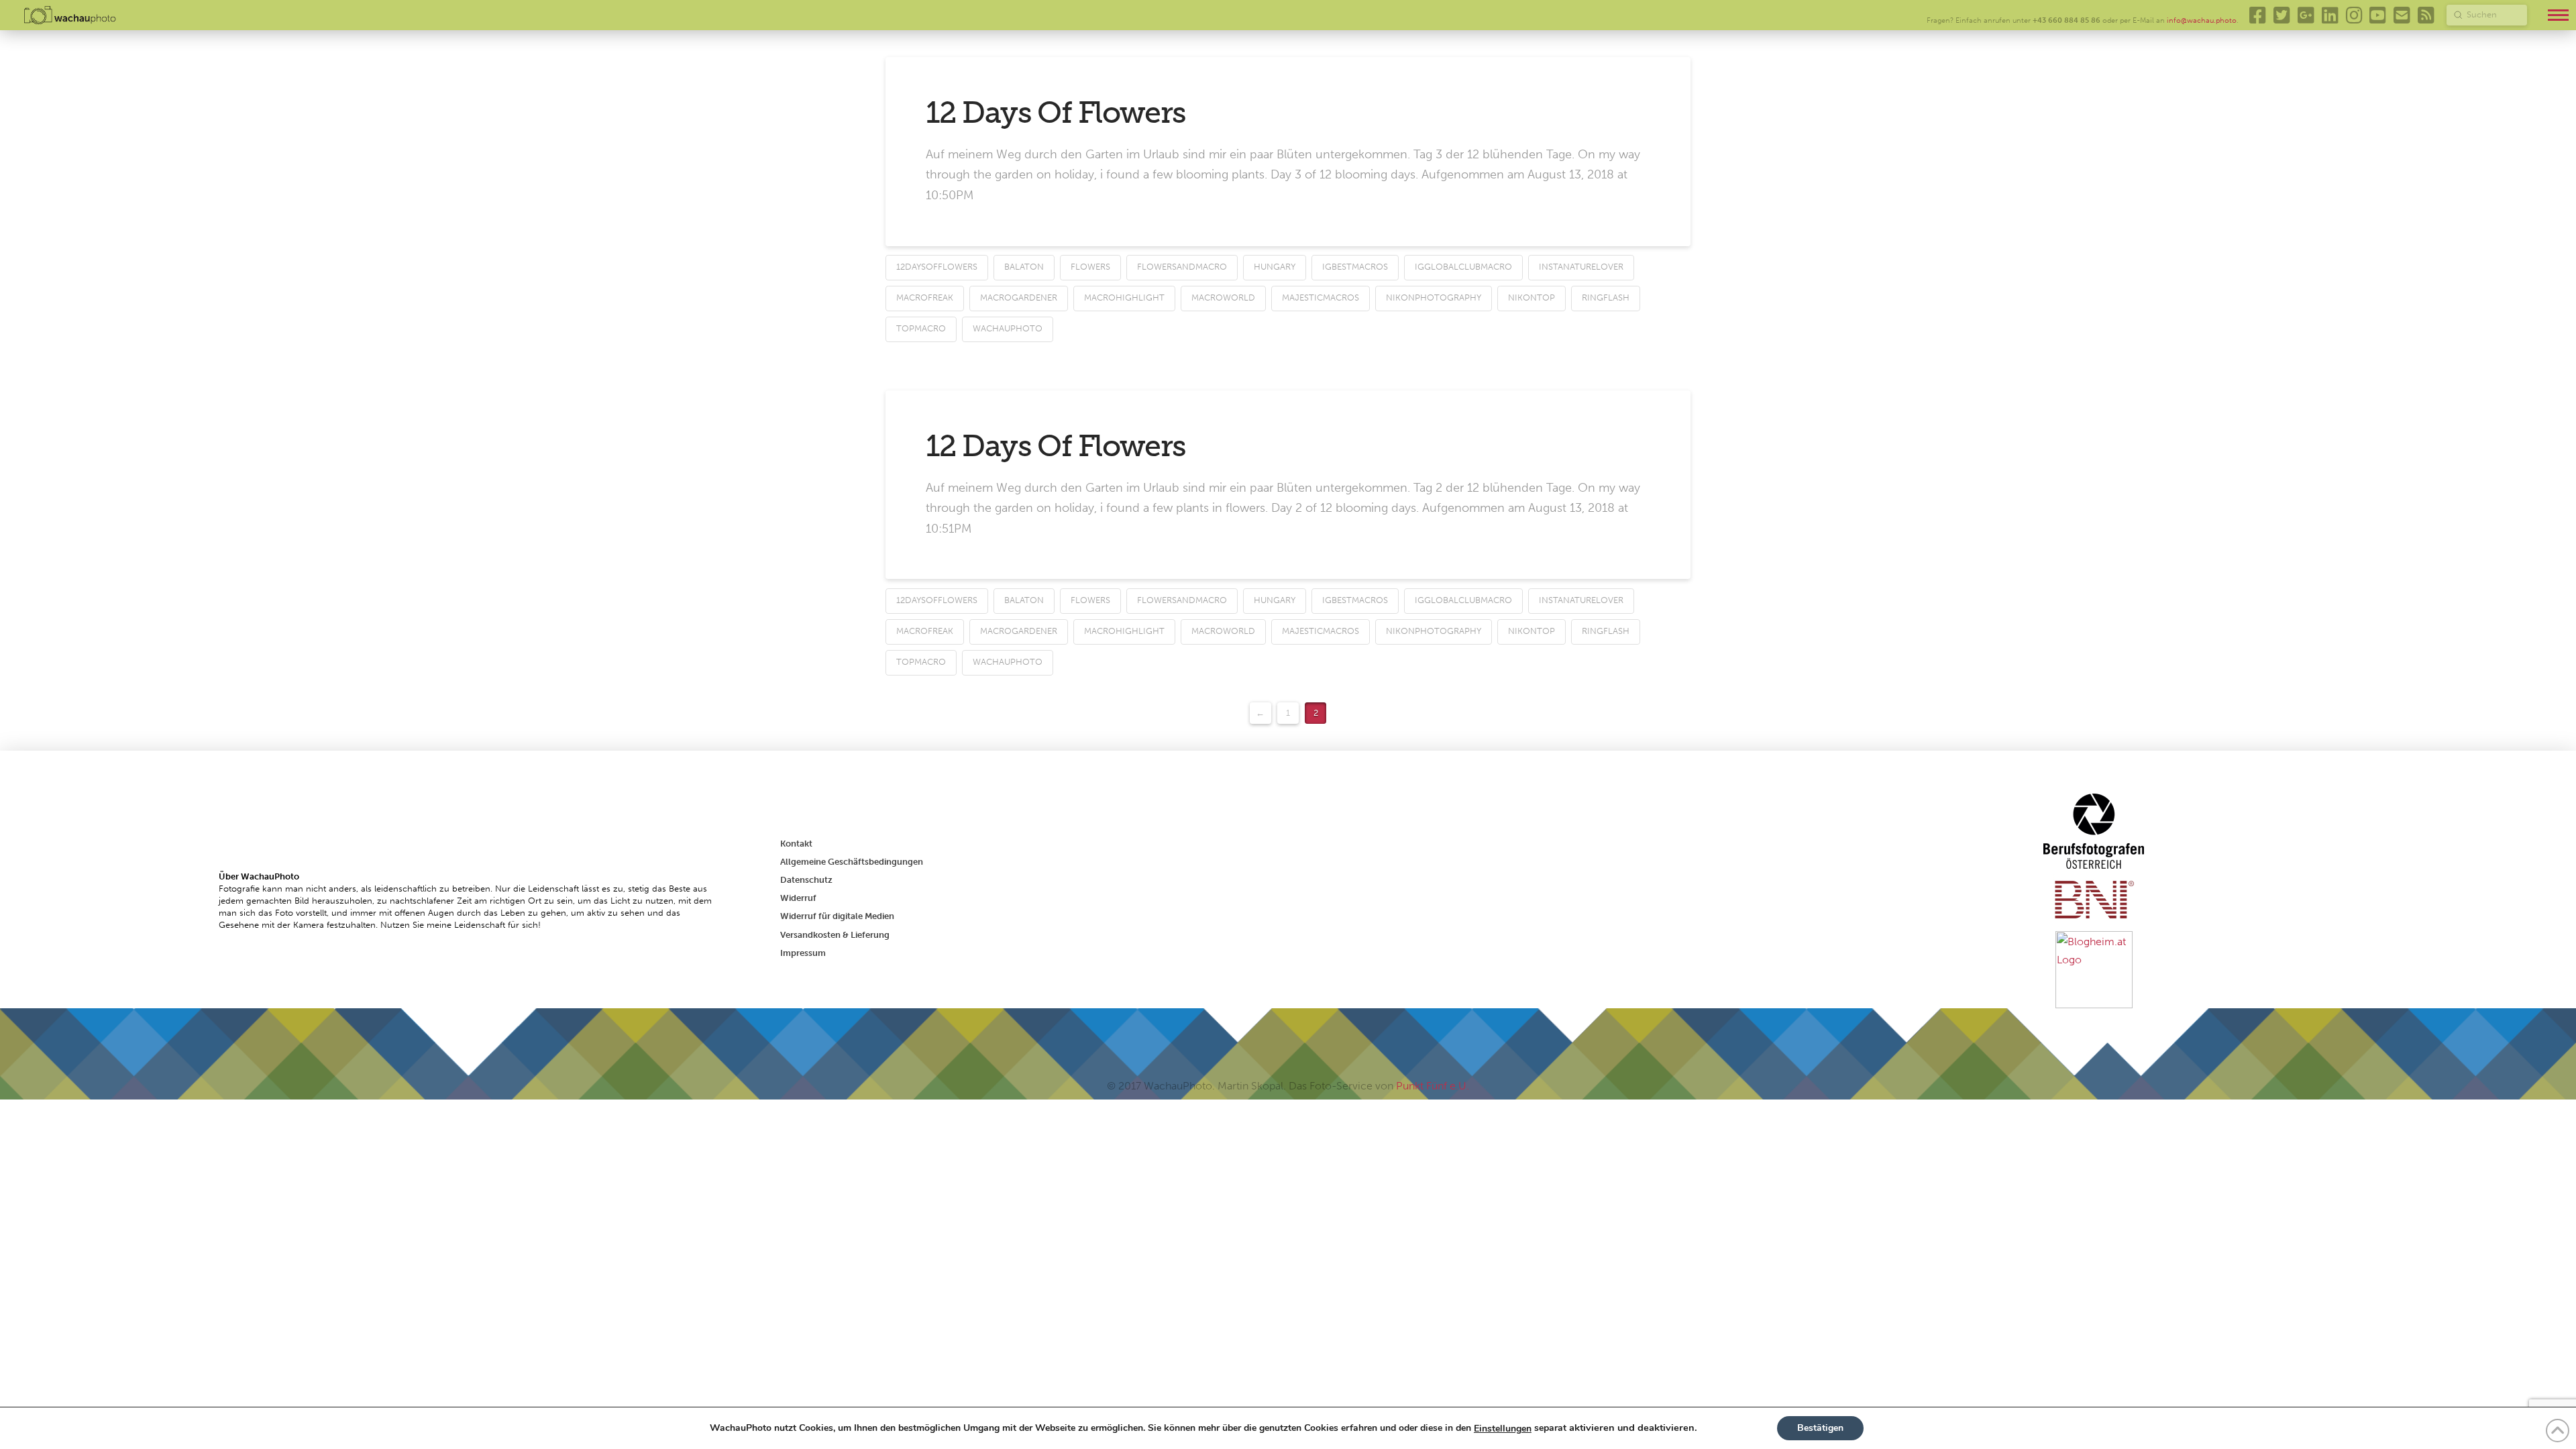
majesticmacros (1321, 298)
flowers (1090, 267)
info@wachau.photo (2202, 20)
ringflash (1606, 298)
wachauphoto (1008, 328)
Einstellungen (1503, 1429)
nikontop (1532, 298)
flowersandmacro (1182, 267)
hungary (1275, 267)
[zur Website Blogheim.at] (2094, 968)
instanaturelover (1581, 267)
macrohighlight (1124, 298)
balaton (1024, 267)
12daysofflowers (937, 267)
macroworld (1223, 298)
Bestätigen (1820, 1428)
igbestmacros (1355, 267)
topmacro (921, 328)
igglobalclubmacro (1463, 267)
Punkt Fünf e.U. (1433, 1086)
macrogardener (1019, 298)
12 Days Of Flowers (1056, 113)
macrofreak (925, 298)
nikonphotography (1434, 298)
